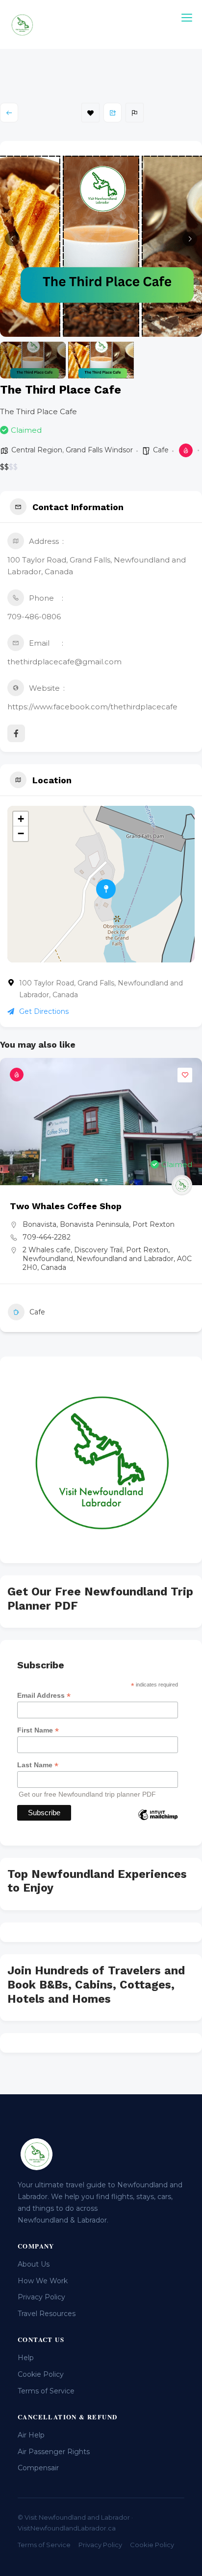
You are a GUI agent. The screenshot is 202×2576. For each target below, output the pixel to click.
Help (26, 2358)
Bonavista (39, 1224)
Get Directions (44, 1011)
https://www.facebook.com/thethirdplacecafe (92, 707)
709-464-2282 (47, 1237)
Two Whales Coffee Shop (66, 1206)
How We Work (43, 2281)
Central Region (37, 450)
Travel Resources (47, 2314)
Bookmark (90, 113)
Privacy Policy (41, 2297)
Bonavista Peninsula (94, 1224)
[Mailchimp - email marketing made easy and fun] (158, 1822)
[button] (12, 239)
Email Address (44, 1696)
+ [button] (21, 819)
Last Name (38, 1765)
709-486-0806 (34, 617)
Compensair (38, 2468)
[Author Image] (182, 1185)
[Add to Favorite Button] (185, 1075)
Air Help (31, 2435)
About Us (34, 2264)
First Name (38, 1730)
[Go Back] (9, 113)
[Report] (135, 113)
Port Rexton (153, 1224)
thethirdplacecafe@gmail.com (64, 662)
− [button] (21, 833)
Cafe (161, 450)
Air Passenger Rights (54, 2452)
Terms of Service (46, 2391)
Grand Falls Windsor (99, 450)
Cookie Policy (41, 2374)
